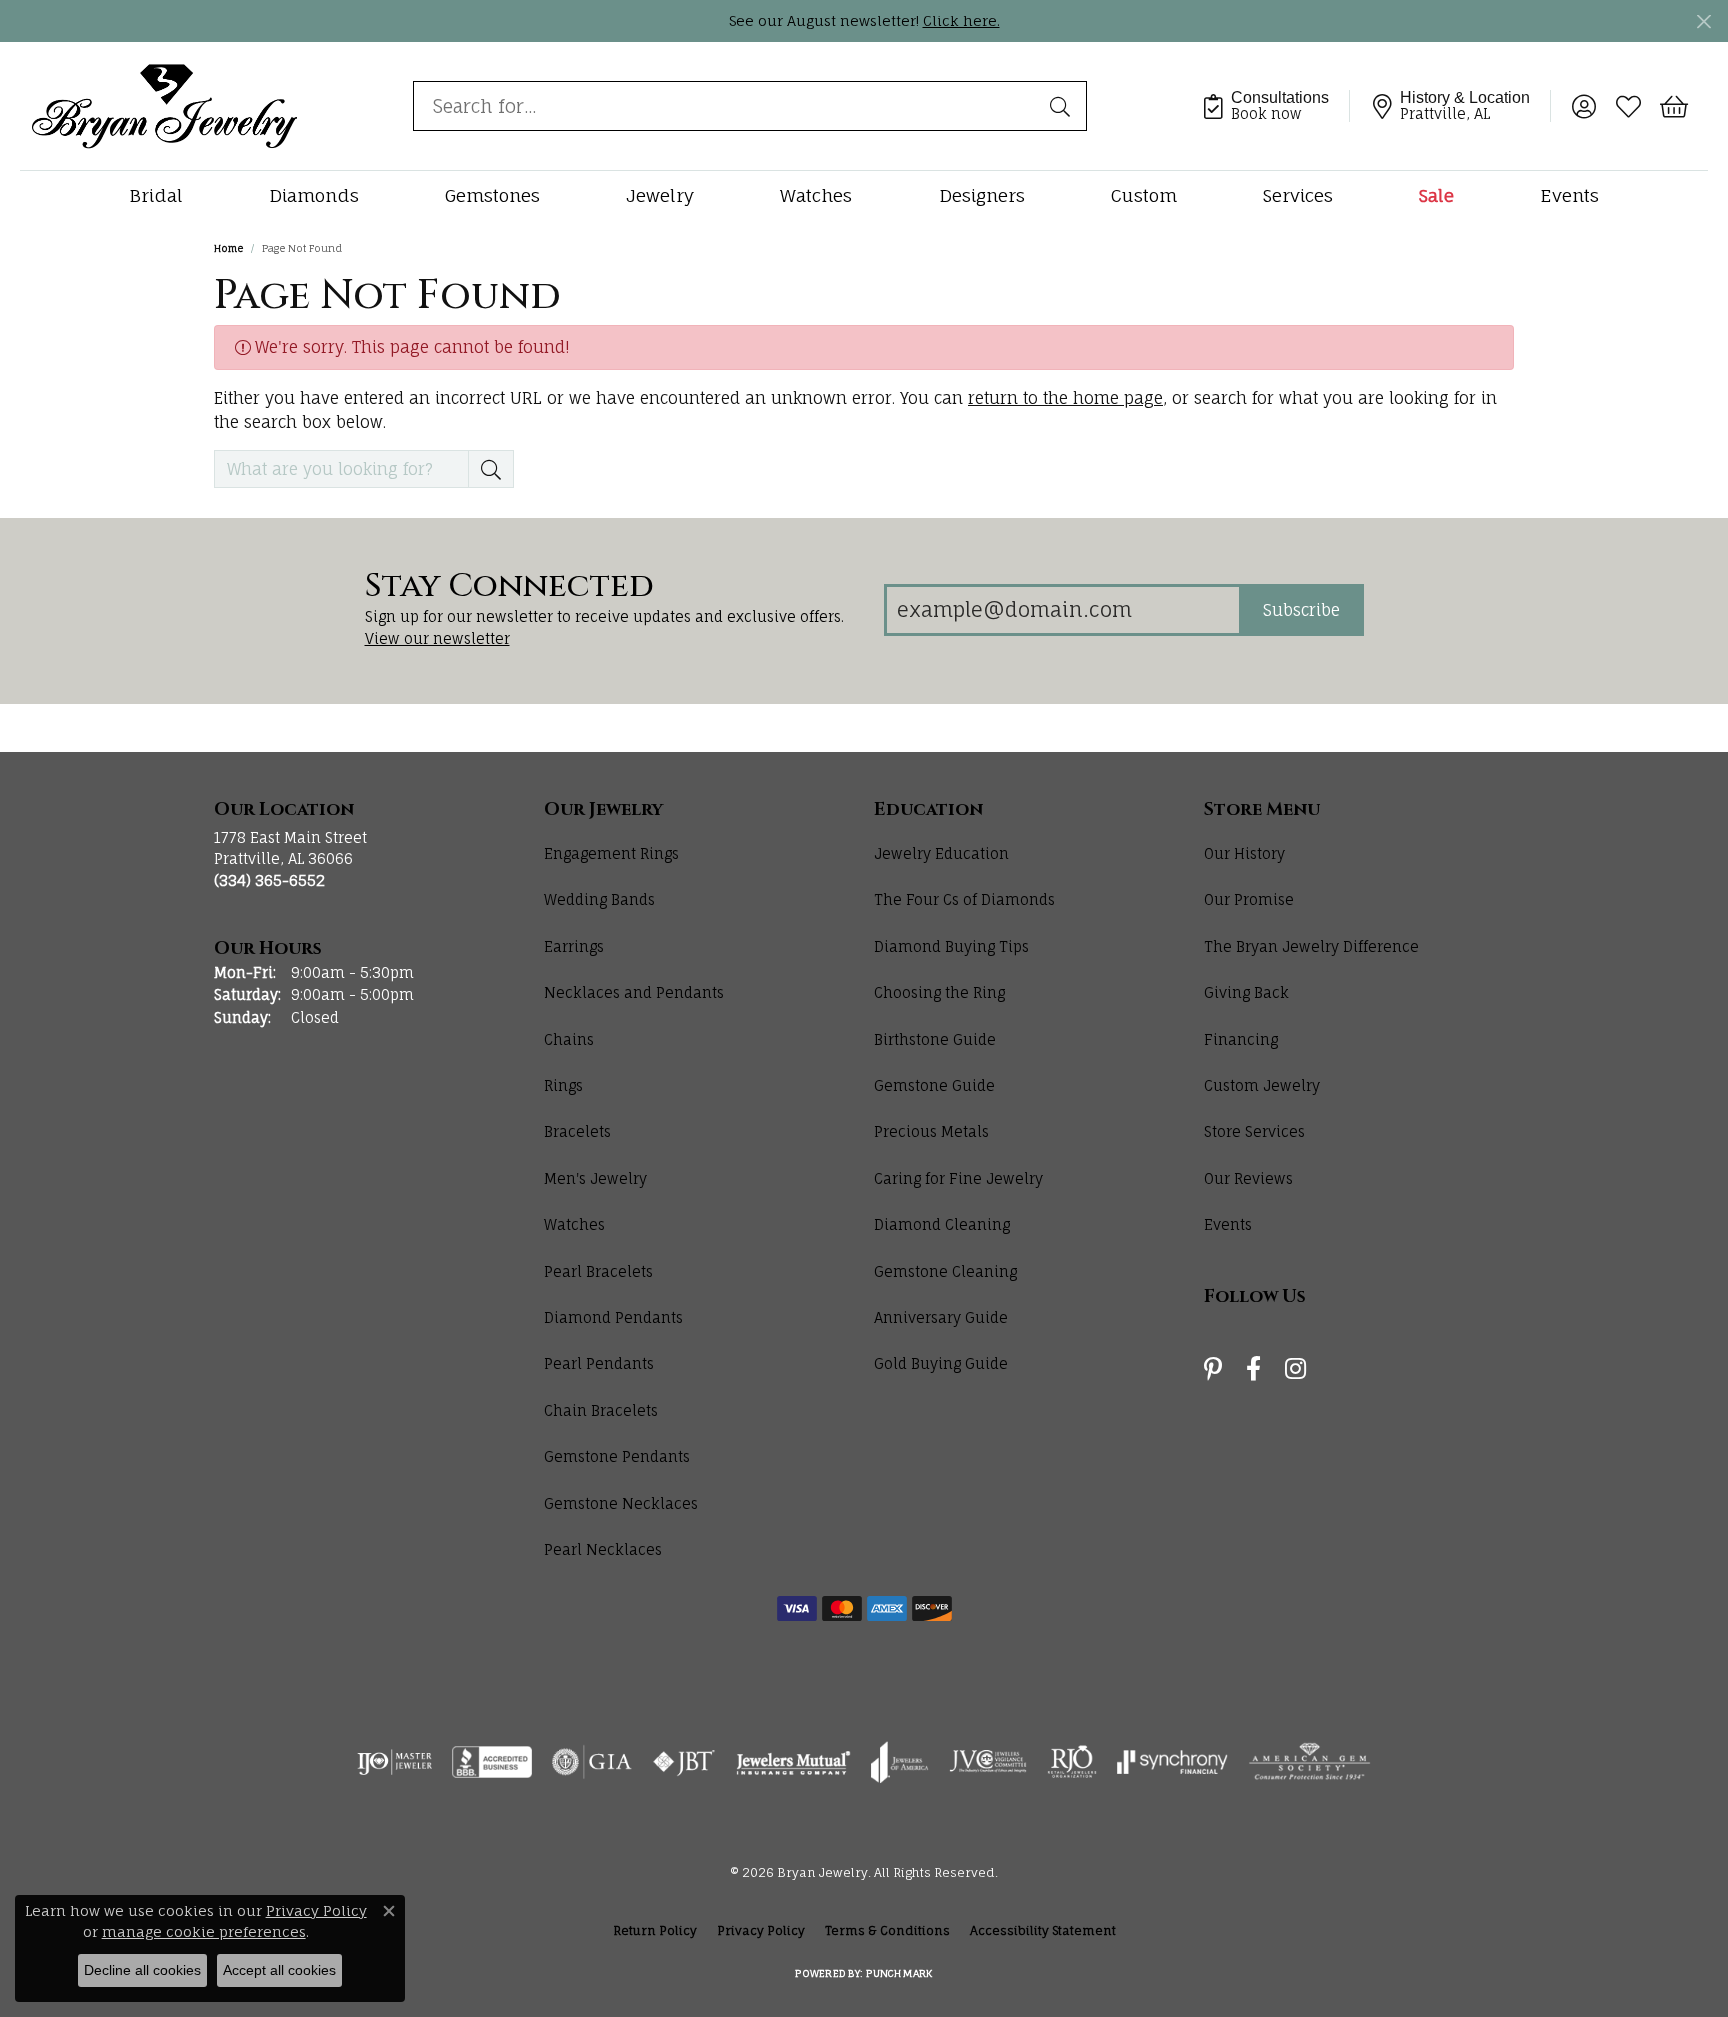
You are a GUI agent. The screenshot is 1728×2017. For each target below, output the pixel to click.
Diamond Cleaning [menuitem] (942, 1224)
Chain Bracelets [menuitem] (601, 1410)
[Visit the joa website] (900, 1762)
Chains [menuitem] (569, 1039)
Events (1569, 195)
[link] (1275, 106)
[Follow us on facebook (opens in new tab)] (1253, 1368)
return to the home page (1065, 398)
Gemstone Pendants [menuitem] (617, 1456)
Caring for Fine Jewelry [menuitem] (958, 1178)
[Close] (1703, 21)
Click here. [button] (961, 20)
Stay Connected (509, 587)
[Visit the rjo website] (1072, 1762)
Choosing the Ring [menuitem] (939, 992)
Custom (1144, 195)
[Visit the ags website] (1309, 1762)
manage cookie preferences (204, 1931)
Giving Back (1246, 992)
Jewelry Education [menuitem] (941, 853)
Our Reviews (1248, 1178)
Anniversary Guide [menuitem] (941, 1317)
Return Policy (655, 1930)
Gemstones (492, 195)
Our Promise (1249, 899)
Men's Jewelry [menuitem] (595, 1178)
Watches (816, 195)
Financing (1241, 1039)
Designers (982, 195)
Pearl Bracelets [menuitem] (598, 1271)
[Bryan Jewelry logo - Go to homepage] (164, 105)
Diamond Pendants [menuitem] (613, 1317)
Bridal (156, 195)
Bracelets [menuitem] (577, 1131)
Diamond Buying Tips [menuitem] (951, 946)
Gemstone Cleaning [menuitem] (945, 1271)
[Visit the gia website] (592, 1762)
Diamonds (314, 195)
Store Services (1254, 1131)
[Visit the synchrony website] (1172, 1762)
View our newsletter (437, 638)
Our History (1244, 853)
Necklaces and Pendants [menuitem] (634, 992)
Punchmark (899, 1973)
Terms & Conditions (887, 1930)
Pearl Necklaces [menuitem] (603, 1549)
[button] (1583, 106)
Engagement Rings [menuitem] (611, 853)
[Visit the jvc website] (988, 1762)
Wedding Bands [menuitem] (599, 899)
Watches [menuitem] (574, 1224)
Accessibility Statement (1043, 1930)
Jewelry (660, 195)
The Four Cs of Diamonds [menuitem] (964, 899)
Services (1298, 195)
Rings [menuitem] (563, 1085)
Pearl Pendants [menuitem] (599, 1363)
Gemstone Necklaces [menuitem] (621, 1503)
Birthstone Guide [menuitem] (935, 1039)
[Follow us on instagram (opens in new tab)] (1295, 1368)
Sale (1436, 195)
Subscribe (1301, 610)
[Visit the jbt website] (684, 1762)
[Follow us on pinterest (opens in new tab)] (1213, 1368)
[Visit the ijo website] (394, 1762)
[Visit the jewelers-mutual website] (793, 1762)
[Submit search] (1063, 106)
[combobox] (727, 106)
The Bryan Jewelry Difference (1311, 946)
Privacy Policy (761, 1930)
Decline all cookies (142, 1970)
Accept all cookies (279, 1970)
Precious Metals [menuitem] (931, 1131)
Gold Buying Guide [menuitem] (941, 1363)
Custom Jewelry (1262, 1085)
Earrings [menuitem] (574, 946)
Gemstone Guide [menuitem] (934, 1085)
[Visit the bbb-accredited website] (492, 1762)
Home (228, 248)
